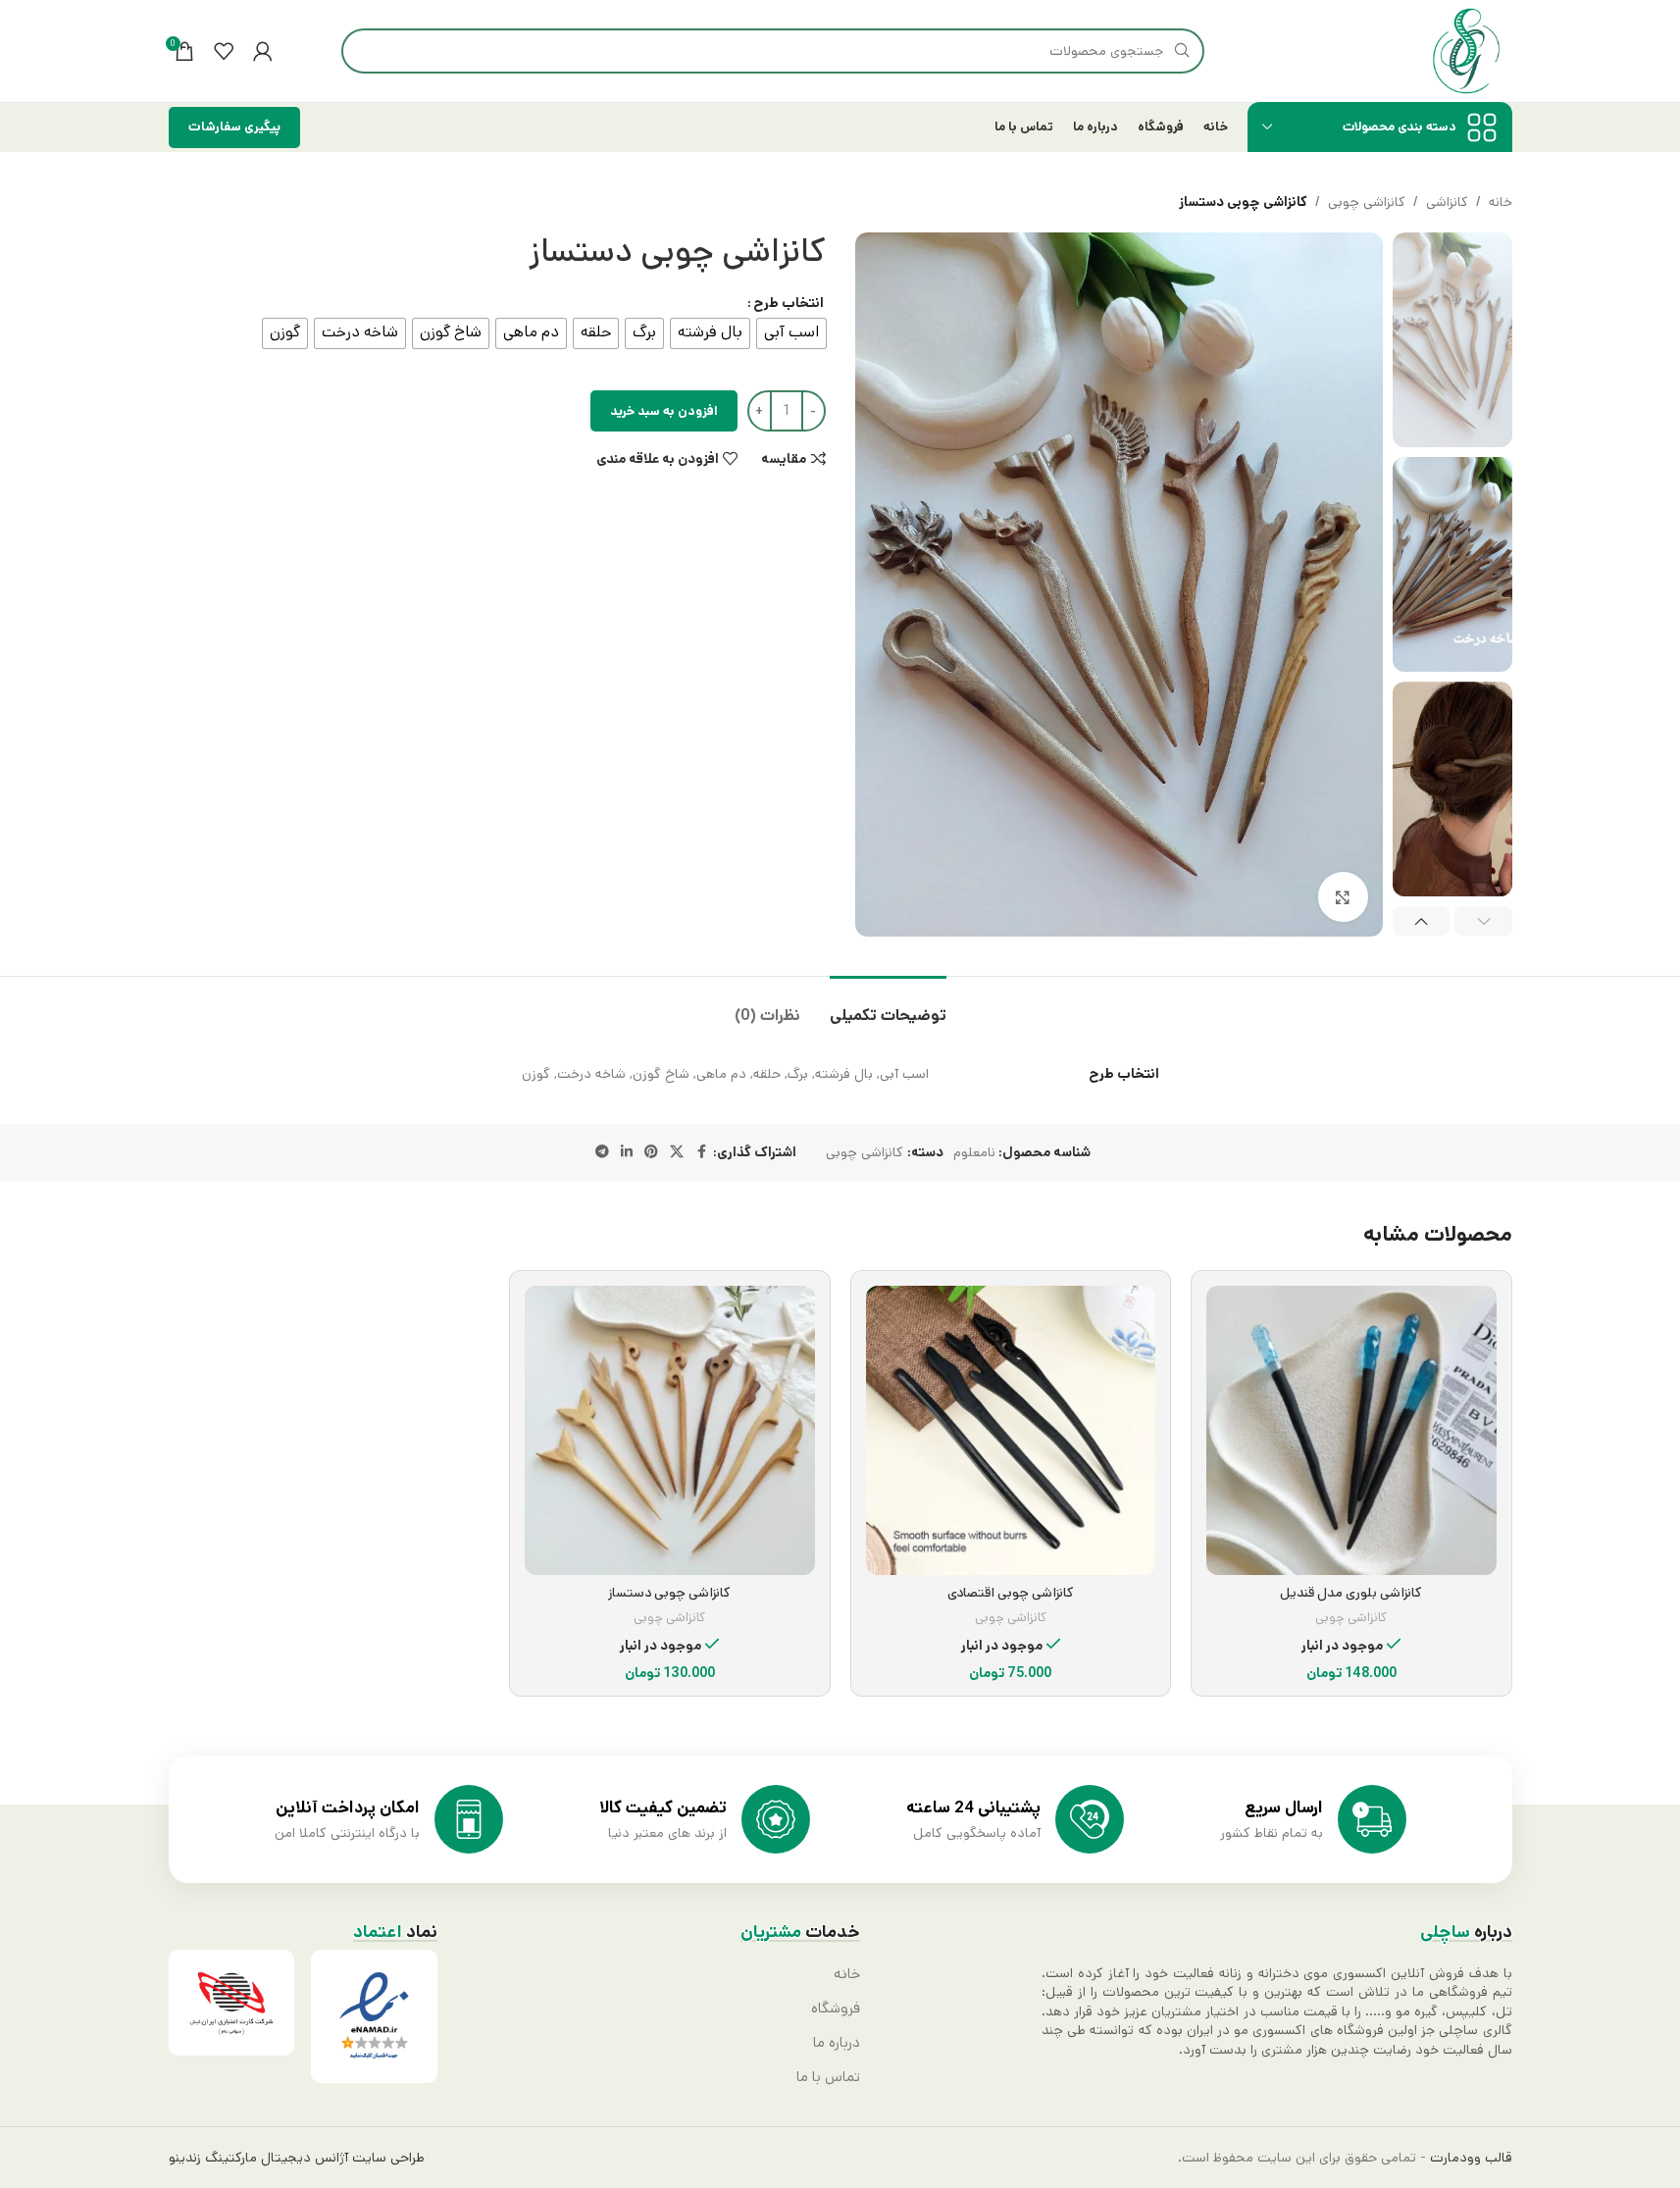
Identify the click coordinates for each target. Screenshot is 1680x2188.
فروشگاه (836, 2009)
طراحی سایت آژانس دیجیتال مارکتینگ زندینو (297, 2158)
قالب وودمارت (1469, 2158)
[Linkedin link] (627, 1152)
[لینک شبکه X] (677, 1152)
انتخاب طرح (789, 303)
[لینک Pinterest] (651, 1152)
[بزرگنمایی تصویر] (1343, 896)
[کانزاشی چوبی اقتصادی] (1011, 1431)
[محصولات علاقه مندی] (224, 51)
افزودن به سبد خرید (664, 411)
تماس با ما (828, 2077)
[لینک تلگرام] (602, 1152)
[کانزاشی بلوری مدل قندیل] (1351, 1431)
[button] (1483, 921)
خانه (1501, 202)
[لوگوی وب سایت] (1466, 51)
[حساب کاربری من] (263, 51)
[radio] (791, 333)
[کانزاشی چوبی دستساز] (670, 1431)
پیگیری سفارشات (234, 127)
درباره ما (837, 2043)
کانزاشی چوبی (1367, 202)
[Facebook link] (701, 1152)
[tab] (888, 1006)
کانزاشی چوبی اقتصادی (1011, 1593)
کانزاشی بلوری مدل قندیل (1351, 1593)
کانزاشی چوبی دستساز (669, 1593)
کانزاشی (1447, 202)
